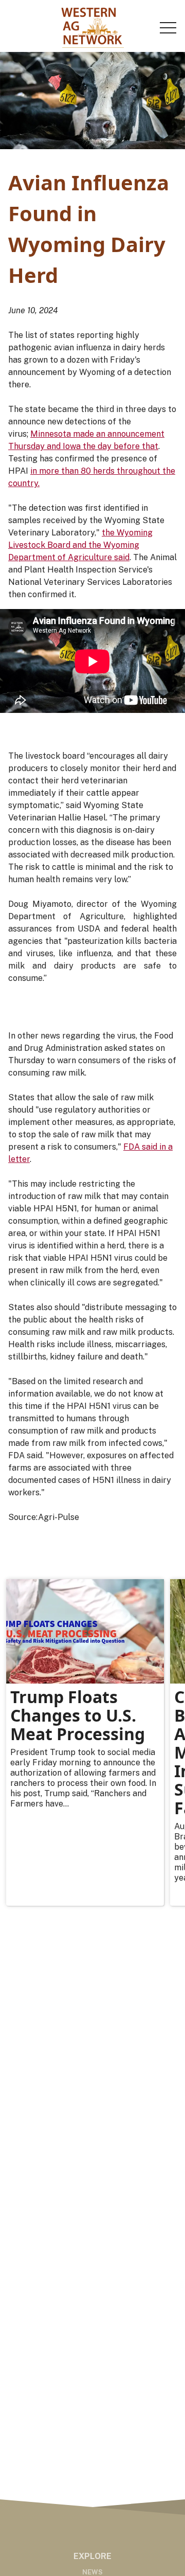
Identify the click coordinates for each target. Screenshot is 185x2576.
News (92, 2572)
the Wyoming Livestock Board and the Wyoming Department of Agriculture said (80, 545)
